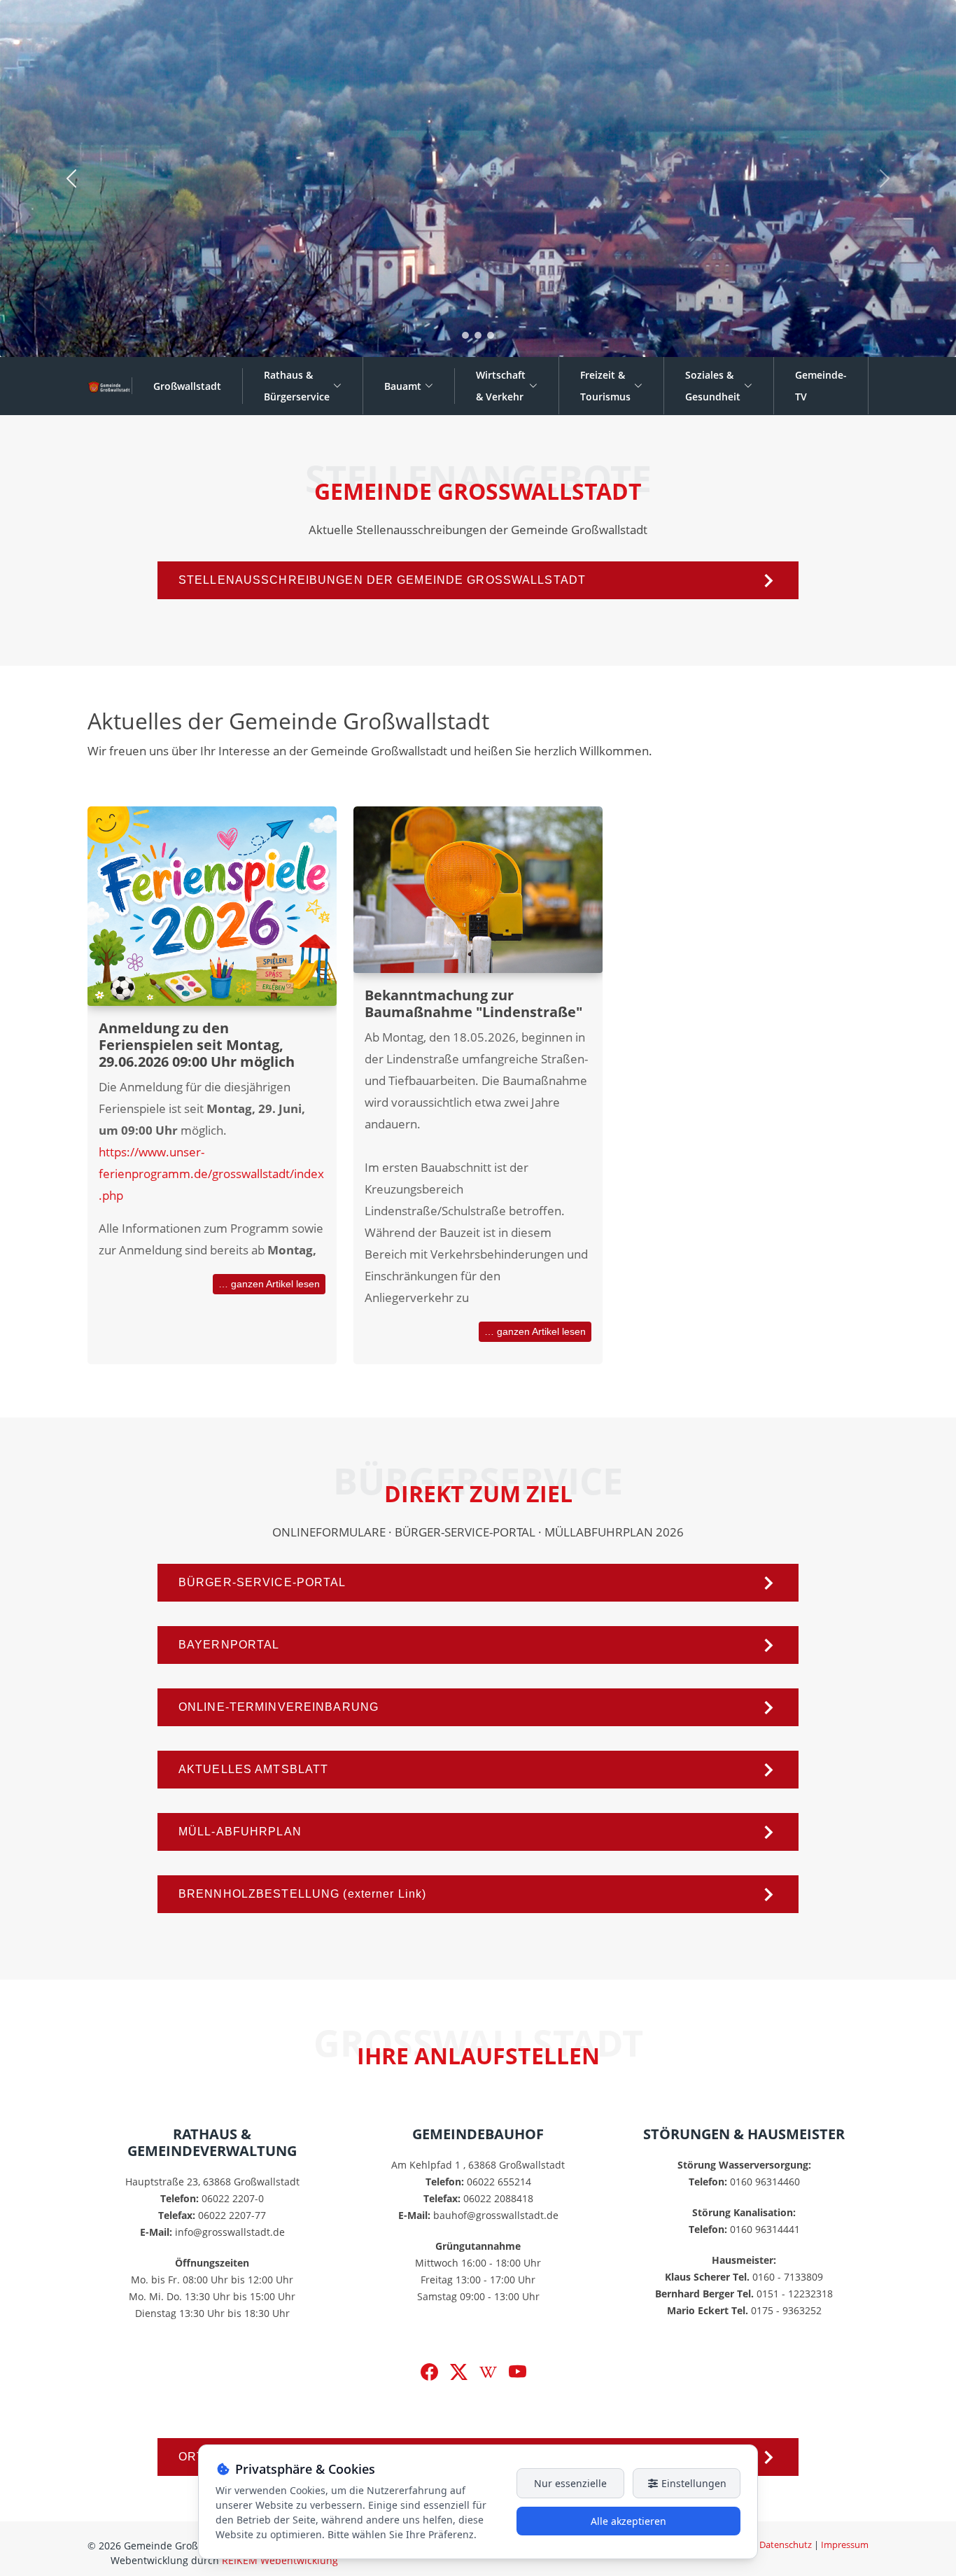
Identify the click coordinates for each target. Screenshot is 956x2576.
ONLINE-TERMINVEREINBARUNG (279, 1707)
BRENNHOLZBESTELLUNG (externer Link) (302, 1894)
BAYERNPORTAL (229, 1645)
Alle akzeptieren (628, 2521)
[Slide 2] (478, 335)
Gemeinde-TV (821, 386)
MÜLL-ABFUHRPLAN (240, 1832)
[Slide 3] (491, 335)
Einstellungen (693, 2483)
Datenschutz (786, 2544)
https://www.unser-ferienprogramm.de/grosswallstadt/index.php (211, 1174)
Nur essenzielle (570, 2483)
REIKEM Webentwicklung (280, 2560)
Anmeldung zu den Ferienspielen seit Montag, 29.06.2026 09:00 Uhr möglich (197, 1045)
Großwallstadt (187, 386)
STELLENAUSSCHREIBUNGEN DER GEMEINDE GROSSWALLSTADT (382, 580)
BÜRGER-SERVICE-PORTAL (262, 1582)
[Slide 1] (465, 335)
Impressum (845, 2544)
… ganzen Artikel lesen (269, 1284)
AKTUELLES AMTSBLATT (253, 1769)
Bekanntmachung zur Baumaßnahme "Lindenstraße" (473, 1003)
